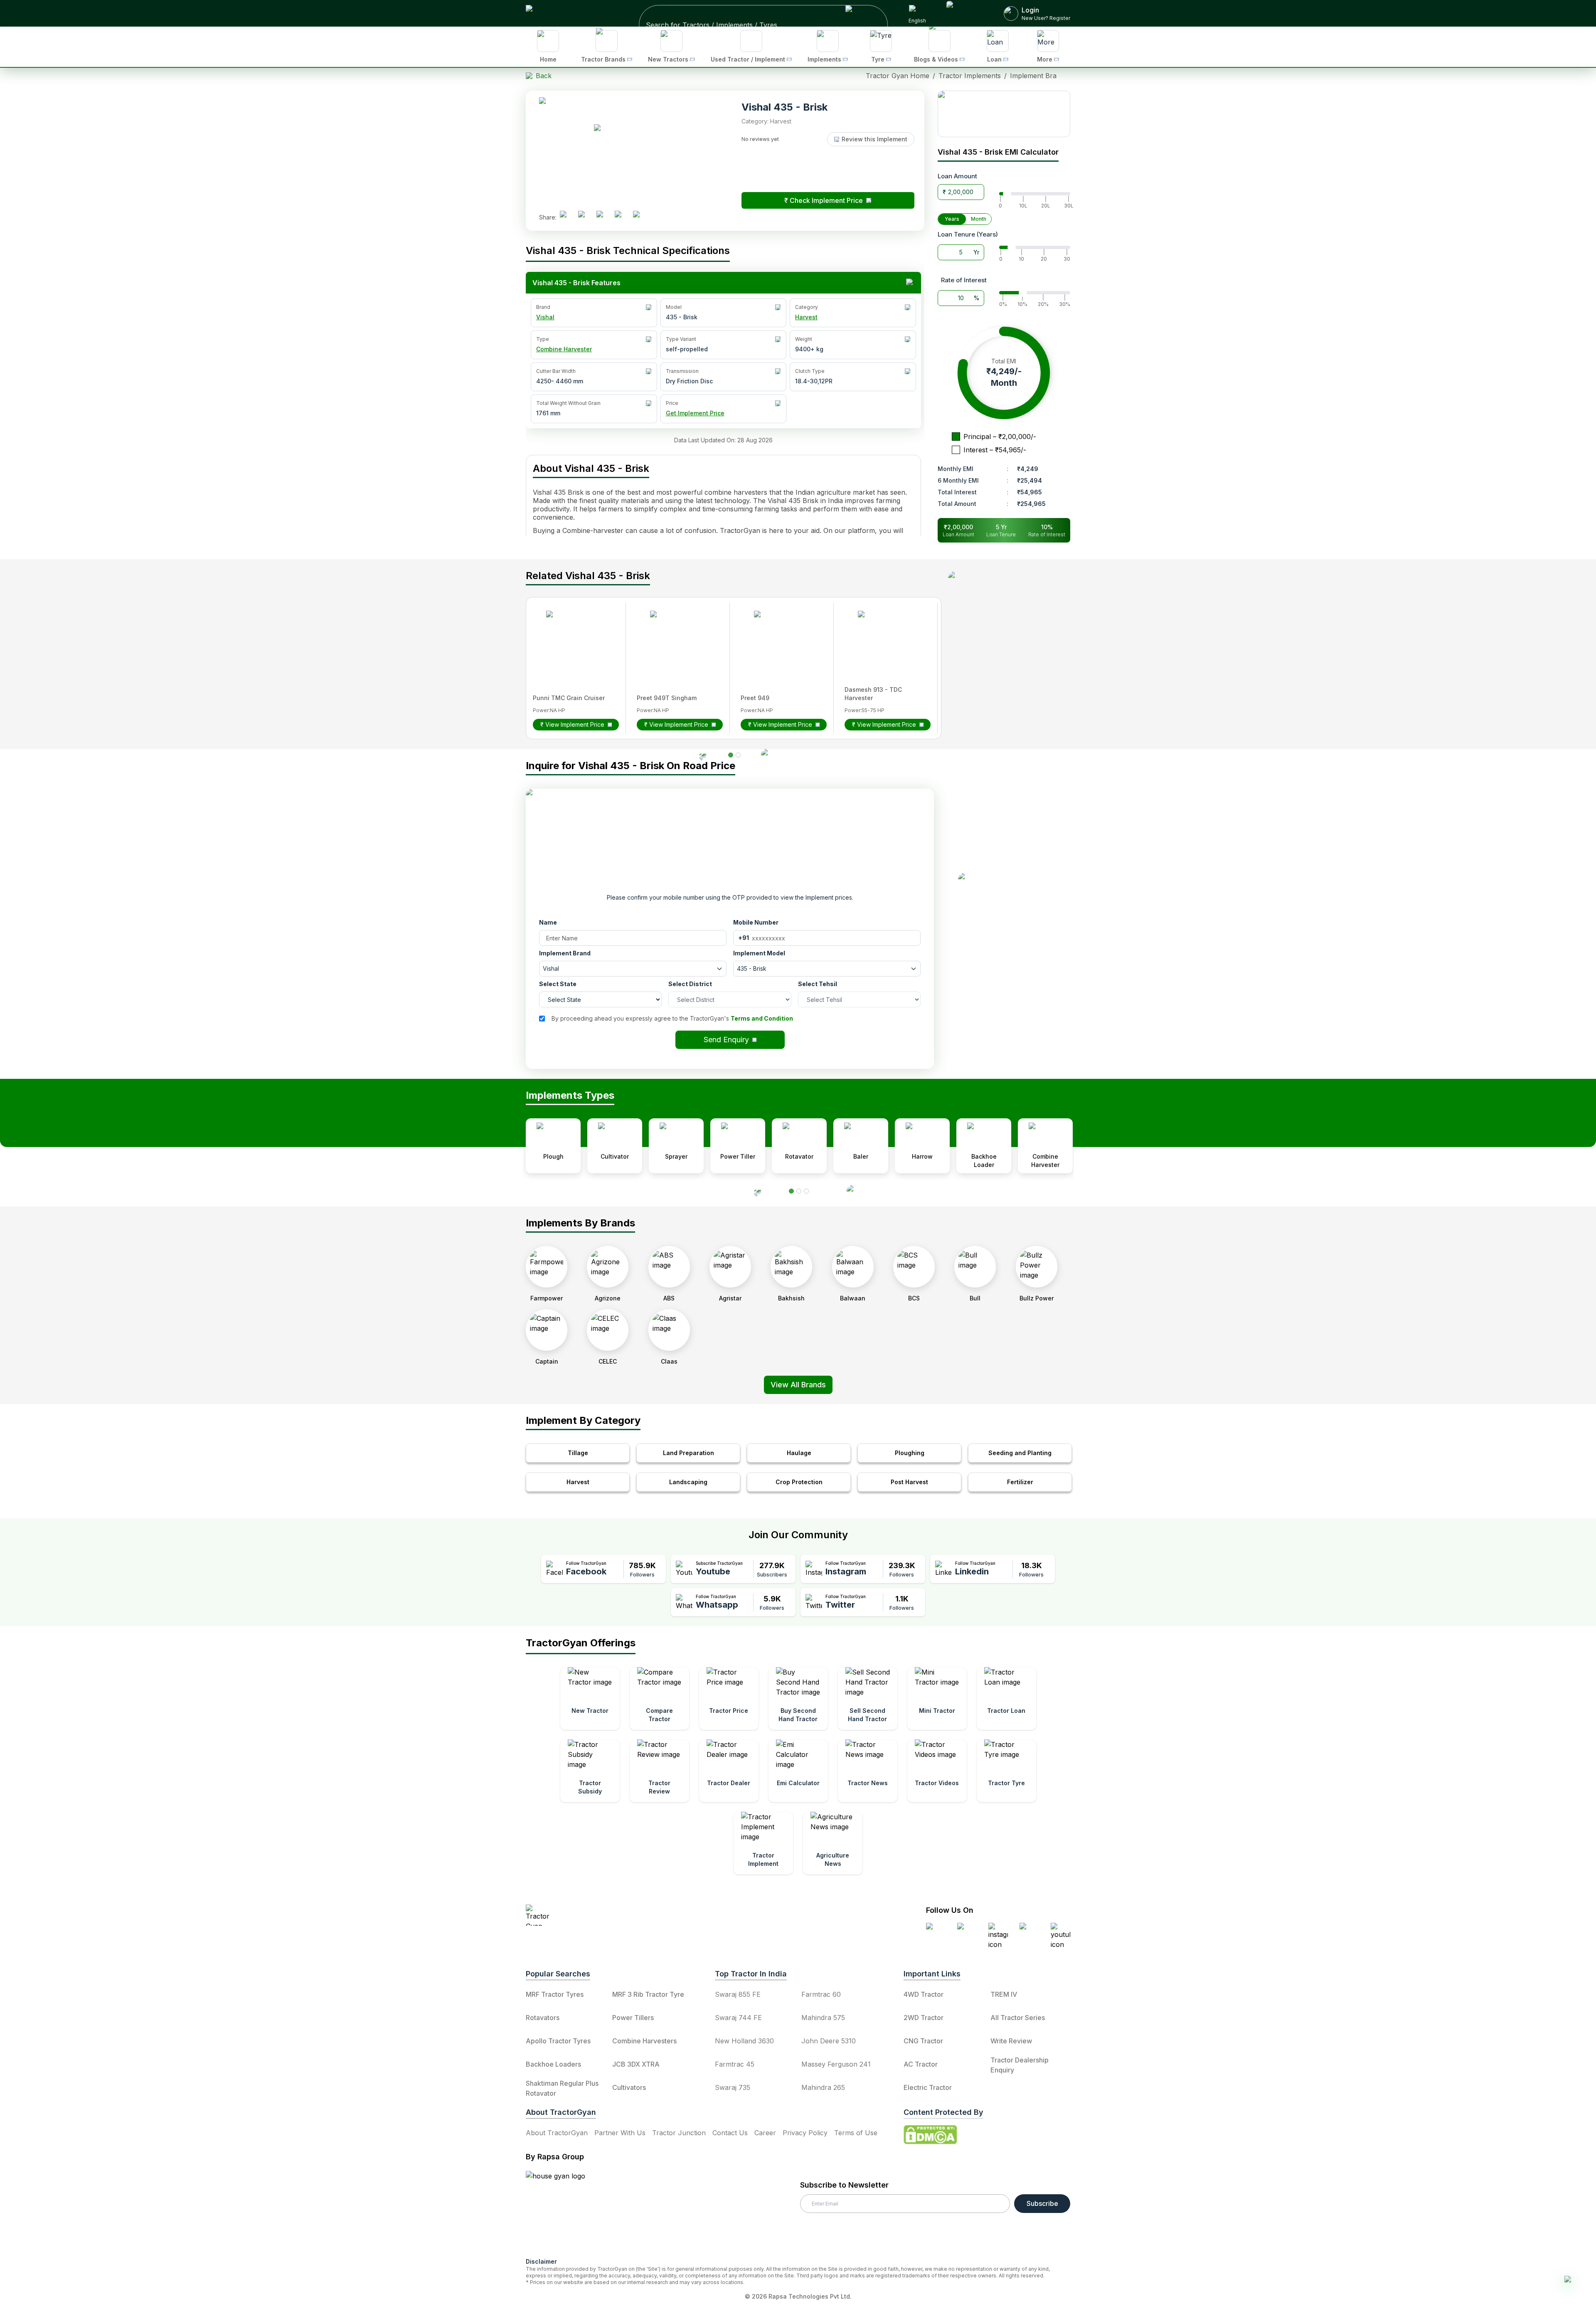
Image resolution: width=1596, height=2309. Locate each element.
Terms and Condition (762, 1018)
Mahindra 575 (823, 2018)
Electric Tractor (928, 2087)
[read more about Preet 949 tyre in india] (779, 636)
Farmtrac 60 (821, 1994)
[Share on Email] (640, 217)
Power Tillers (633, 2018)
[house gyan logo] (566, 2211)
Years (952, 219)
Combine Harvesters (644, 2041)
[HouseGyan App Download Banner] (1004, 114)
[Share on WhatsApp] (621, 217)
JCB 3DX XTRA (636, 2064)
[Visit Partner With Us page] (965, 13)
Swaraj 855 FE (738, 1994)
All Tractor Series (1018, 2018)
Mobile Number (756, 922)
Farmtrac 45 (735, 2064)
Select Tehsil (818, 984)
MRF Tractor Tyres (555, 1994)
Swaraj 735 (733, 2087)
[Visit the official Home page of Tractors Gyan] (599, 1915)
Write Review (1011, 2041)
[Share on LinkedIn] (585, 217)
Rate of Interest (964, 280)
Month (979, 219)
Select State (558, 984)
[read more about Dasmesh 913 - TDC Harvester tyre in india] (883, 636)
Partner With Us (620, 2133)
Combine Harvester (564, 349)
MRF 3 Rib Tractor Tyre (648, 1994)
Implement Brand (565, 953)
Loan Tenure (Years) (968, 234)
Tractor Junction (679, 2133)
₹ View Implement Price (572, 724)
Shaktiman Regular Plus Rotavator (562, 2088)
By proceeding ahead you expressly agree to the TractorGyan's (672, 1018)
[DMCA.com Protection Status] (930, 2135)
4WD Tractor (924, 1994)
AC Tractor (921, 2064)
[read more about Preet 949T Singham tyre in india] (675, 636)
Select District (690, 984)
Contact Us (730, 2133)
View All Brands (798, 1385)
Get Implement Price (695, 413)
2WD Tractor (924, 2018)
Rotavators (543, 2018)
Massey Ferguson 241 (836, 2064)
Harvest (806, 317)
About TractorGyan (557, 2133)
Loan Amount (957, 176)
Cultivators (629, 2087)
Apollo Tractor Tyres (558, 2041)
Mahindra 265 (823, 2087)
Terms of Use (856, 2133)
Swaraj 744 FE (738, 2018)
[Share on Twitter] (603, 217)
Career (765, 2133)
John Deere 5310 (829, 2041)
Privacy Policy (805, 2133)
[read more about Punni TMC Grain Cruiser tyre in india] (571, 636)
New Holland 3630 (744, 2041)
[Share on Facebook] (566, 217)
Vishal (545, 317)
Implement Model (759, 953)
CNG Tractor (923, 2041)
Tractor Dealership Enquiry (1020, 2065)
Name (548, 922)
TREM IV (1004, 1994)
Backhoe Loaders (553, 2064)
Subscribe (1042, 2203)
